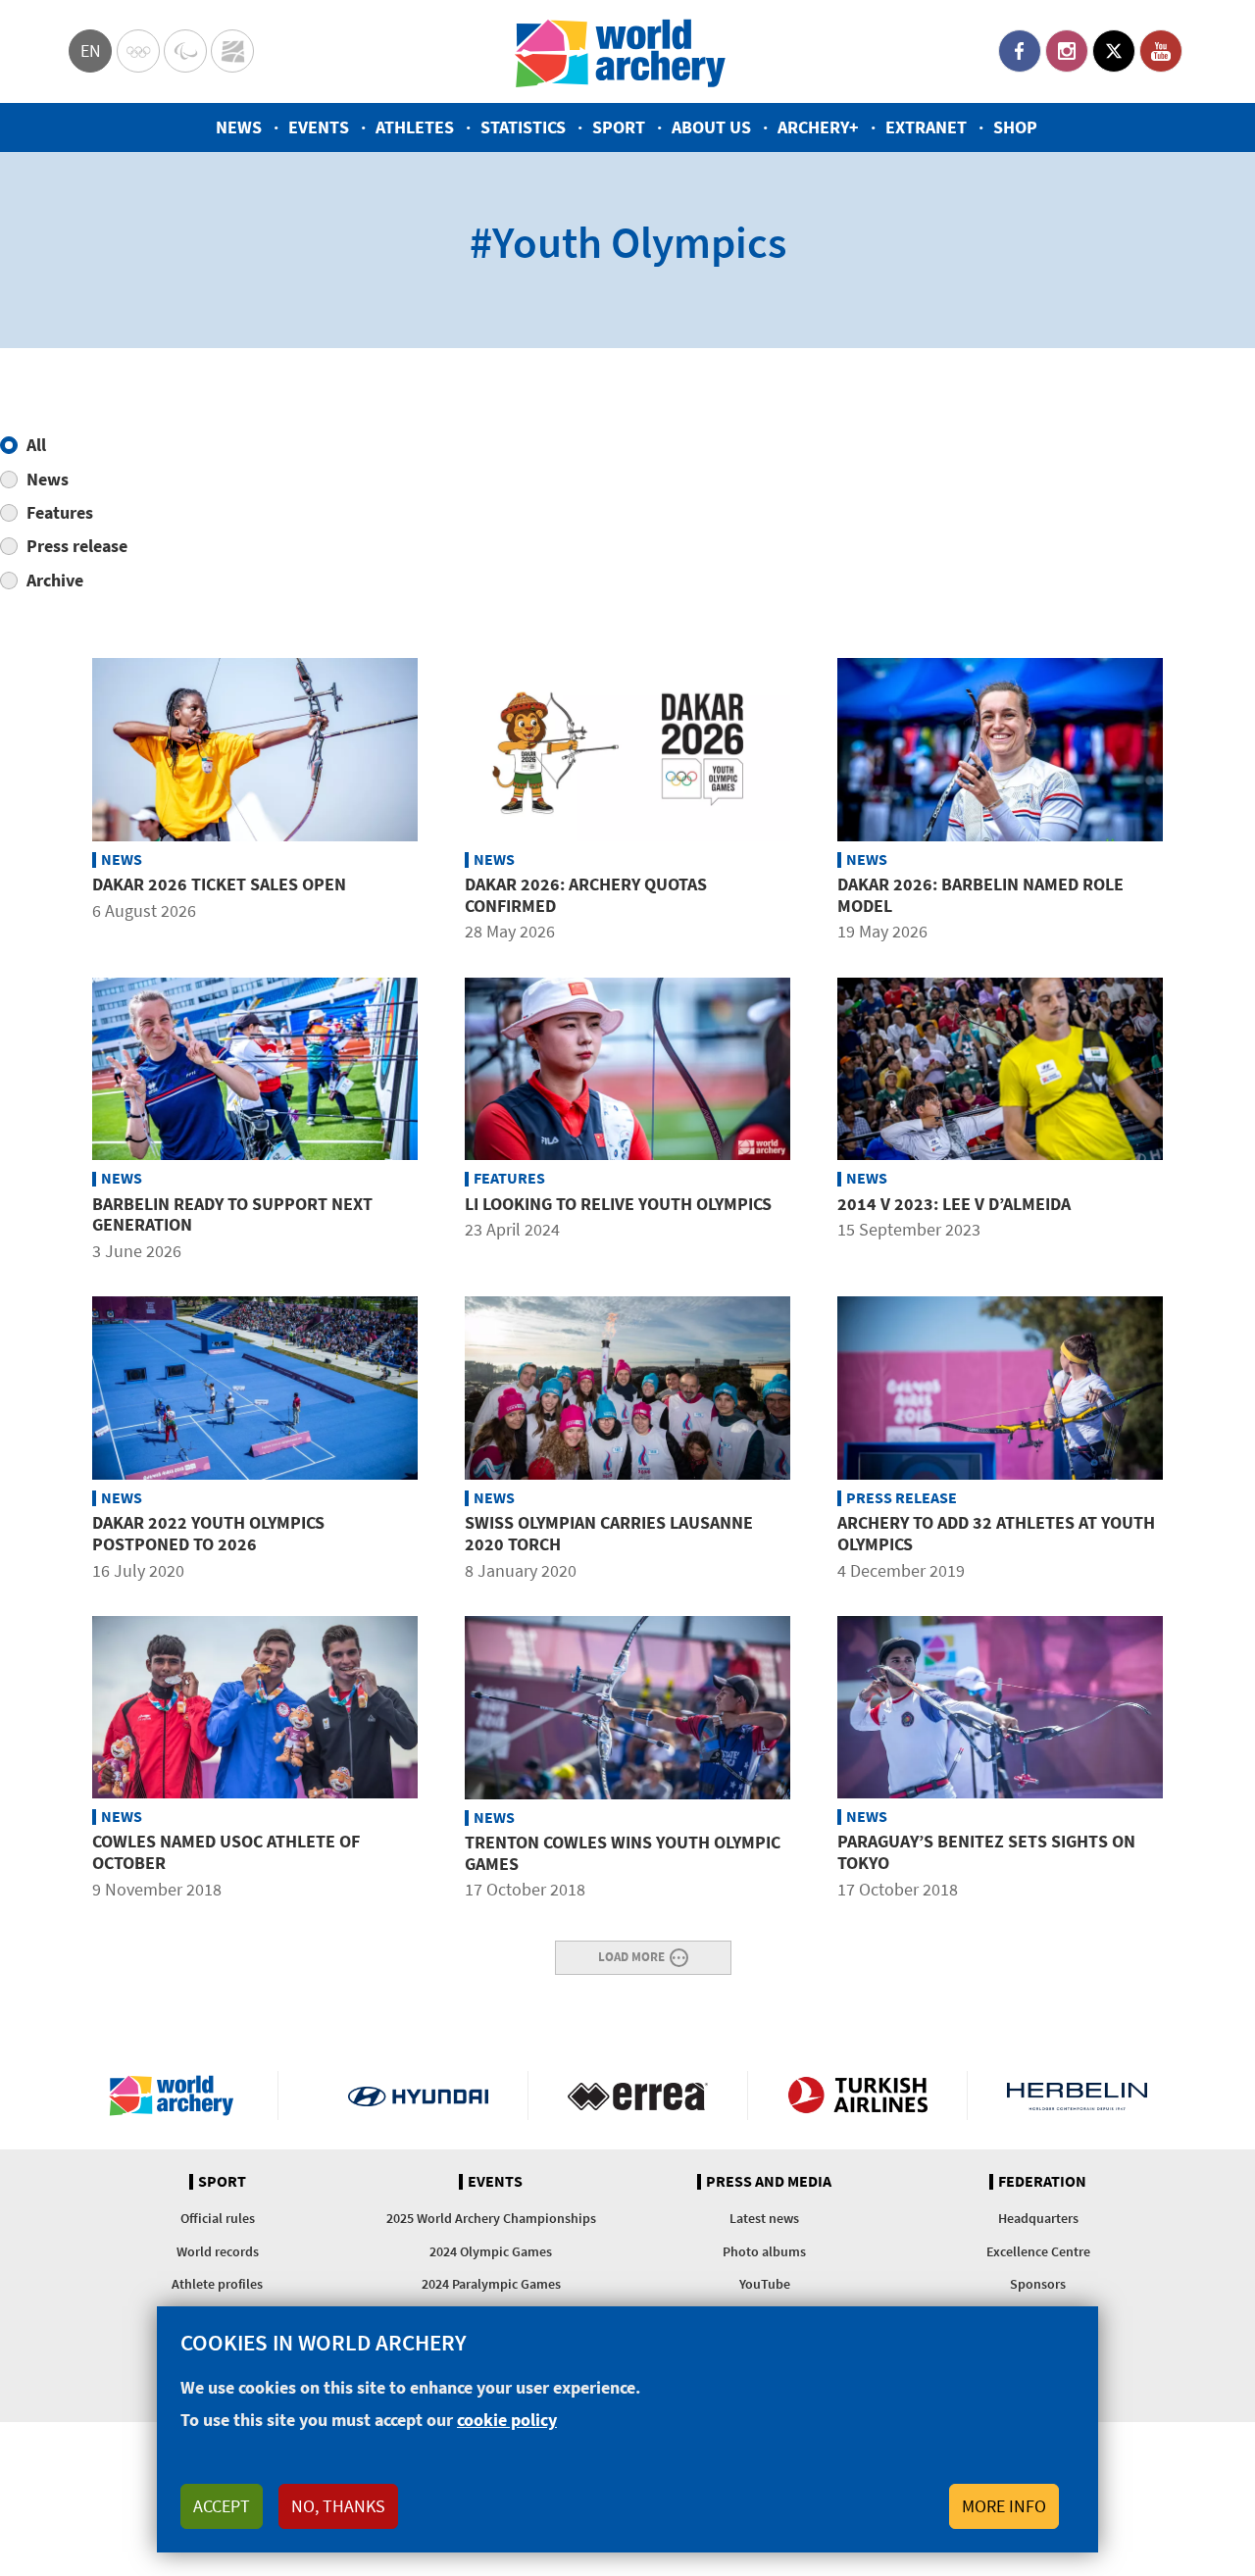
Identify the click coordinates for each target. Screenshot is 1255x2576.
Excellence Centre (1038, 2251)
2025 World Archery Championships (491, 2218)
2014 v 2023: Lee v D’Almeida (954, 1204)
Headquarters (1038, 2218)
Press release (77, 546)
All (36, 445)
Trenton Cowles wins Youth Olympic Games (623, 1853)
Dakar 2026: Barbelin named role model (980, 895)
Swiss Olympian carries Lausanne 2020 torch (609, 1533)
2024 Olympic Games (491, 2251)
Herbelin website (1077, 2096)
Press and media (769, 2182)
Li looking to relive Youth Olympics (618, 1204)
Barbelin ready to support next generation (232, 1214)
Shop (1015, 127)
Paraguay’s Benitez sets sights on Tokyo (986, 1852)
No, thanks (338, 2506)
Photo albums (764, 2251)
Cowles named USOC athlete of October (226, 1852)
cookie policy (507, 2420)
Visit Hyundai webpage (418, 2096)
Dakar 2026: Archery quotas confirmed (586, 895)
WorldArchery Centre (232, 51)
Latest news (764, 2218)
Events (319, 127)
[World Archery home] (179, 2096)
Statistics (523, 127)
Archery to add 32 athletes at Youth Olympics (996, 1533)
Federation (1042, 2182)
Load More (631, 1956)
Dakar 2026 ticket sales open (219, 884)
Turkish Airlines (857, 2096)
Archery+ (818, 127)
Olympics (138, 51)
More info (1004, 2506)
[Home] (621, 51)
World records (218, 2251)
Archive (55, 580)
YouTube (1161, 51)
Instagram (1067, 51)
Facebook (1020, 51)
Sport (619, 127)
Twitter (1114, 51)
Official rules (218, 2218)
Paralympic (185, 51)
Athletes (415, 127)
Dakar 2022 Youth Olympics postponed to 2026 (208, 1533)
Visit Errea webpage (638, 2096)
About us (711, 127)
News (239, 127)
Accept (222, 2506)
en (91, 51)
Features (60, 512)
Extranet (926, 127)
